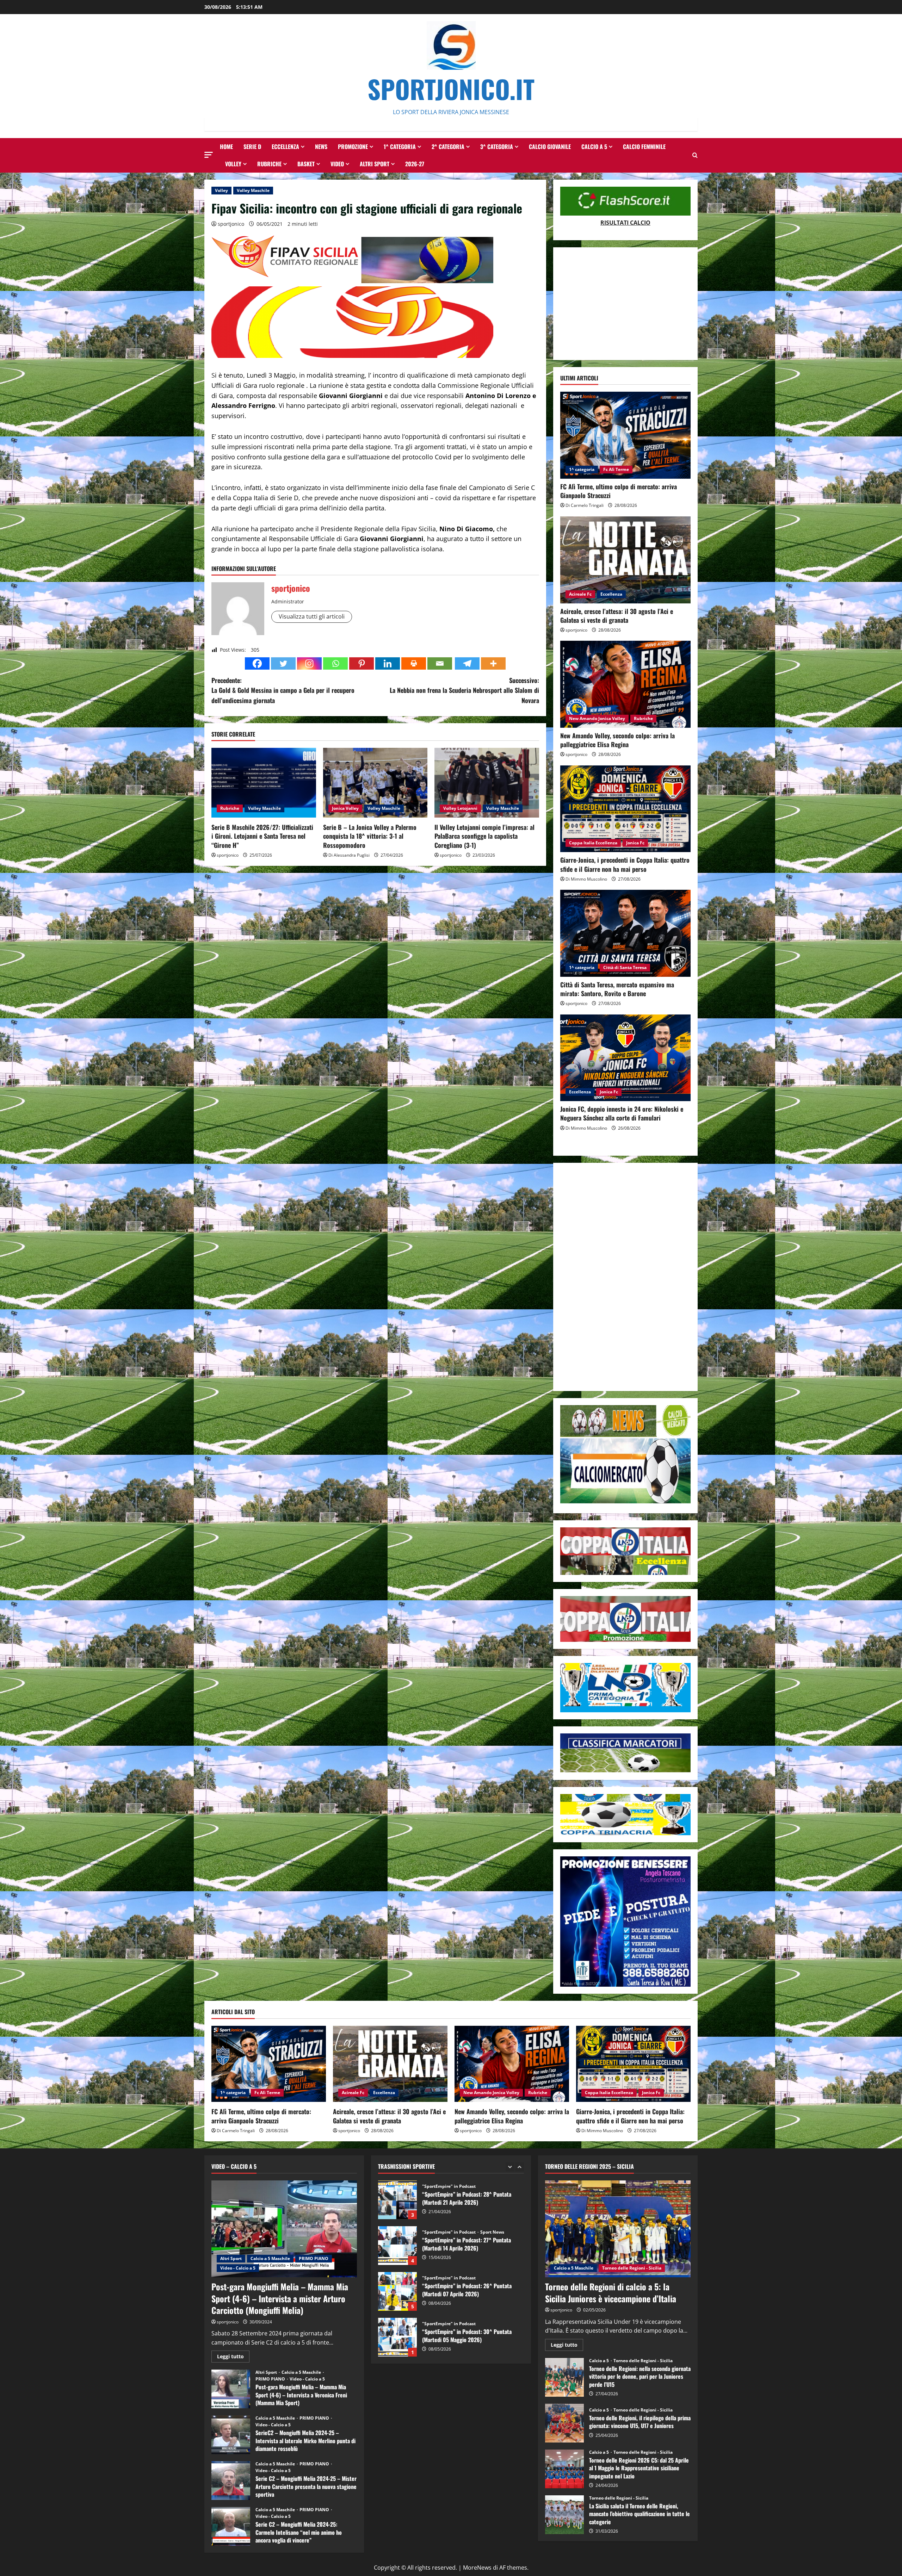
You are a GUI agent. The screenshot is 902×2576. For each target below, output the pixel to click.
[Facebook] (257, 663)
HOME (226, 147)
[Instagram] (309, 663)
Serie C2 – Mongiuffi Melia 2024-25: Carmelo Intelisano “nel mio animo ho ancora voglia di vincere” (231, 2526)
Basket (306, 164)
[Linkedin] (388, 663)
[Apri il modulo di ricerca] (695, 155)
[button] (209, 155)
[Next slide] (520, 2167)
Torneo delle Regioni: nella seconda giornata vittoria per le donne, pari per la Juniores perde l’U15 (564, 2377)
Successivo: (464, 690)
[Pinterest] (362, 663)
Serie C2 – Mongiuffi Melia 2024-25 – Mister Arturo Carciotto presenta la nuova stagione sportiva (231, 2481)
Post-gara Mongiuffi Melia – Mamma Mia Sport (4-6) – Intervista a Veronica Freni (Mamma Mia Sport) (231, 2389)
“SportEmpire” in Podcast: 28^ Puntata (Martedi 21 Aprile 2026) (397, 2320)
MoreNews (477, 2568)
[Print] (414, 663)
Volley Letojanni (460, 808)
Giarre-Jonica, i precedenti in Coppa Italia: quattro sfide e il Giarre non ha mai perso (625, 864)
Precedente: (283, 690)
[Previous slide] (510, 2167)
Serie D (252, 147)
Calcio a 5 (594, 147)
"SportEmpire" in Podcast (449, 2215)
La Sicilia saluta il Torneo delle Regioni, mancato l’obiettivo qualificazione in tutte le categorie (564, 2515)
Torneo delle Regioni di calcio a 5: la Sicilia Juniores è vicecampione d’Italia (611, 2292)
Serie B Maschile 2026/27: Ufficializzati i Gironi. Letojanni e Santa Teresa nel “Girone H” (262, 836)
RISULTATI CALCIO (625, 223)
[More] (493, 663)
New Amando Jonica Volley (597, 718)
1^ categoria (400, 147)
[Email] (440, 663)
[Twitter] (283, 663)
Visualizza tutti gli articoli (312, 616)
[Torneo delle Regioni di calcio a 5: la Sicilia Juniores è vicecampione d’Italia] (618, 2229)
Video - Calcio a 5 (238, 2268)
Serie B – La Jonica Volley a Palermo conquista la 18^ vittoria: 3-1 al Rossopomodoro (370, 836)
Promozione (353, 147)
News (321, 147)
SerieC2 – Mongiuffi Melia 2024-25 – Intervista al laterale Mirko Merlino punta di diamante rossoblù (231, 2435)
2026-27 (415, 164)
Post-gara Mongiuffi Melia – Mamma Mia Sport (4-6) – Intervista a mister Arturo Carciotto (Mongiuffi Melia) (280, 2298)
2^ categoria (448, 147)
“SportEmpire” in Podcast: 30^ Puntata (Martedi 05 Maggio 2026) (397, 2228)
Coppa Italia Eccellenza (593, 843)
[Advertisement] (625, 304)
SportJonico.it (451, 89)
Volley (233, 164)
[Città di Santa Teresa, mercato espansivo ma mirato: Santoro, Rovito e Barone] (625, 933)
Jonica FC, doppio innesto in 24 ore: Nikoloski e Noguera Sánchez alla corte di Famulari (622, 1113)
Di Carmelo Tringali (585, 505)
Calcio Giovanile (550, 147)
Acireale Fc (580, 594)
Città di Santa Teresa (625, 967)
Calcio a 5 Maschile (270, 2258)
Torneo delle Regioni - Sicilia (632, 2268)
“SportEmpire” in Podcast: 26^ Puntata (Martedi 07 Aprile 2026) (397, 2183)
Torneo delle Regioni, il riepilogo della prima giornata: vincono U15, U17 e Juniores (564, 2423)
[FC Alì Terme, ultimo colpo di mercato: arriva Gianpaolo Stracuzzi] (625, 435)
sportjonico (231, 224)
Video (337, 164)
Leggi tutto (233, 2358)
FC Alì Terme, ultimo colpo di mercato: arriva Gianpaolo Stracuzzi (619, 491)
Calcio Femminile (644, 147)
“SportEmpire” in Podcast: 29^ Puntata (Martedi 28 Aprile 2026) (397, 2274)
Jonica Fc (635, 843)
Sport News (492, 2261)
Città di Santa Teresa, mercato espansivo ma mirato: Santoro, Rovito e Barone (617, 989)
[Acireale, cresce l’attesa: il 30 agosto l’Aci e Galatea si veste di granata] (625, 560)
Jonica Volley (345, 808)
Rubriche (269, 164)
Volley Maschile (253, 190)
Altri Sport (375, 164)
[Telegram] (467, 663)
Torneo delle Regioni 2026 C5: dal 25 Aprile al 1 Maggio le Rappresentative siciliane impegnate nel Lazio (564, 2469)
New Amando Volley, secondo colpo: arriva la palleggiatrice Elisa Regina (617, 740)
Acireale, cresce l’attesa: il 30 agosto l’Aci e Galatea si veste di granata (617, 616)
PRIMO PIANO (314, 2258)
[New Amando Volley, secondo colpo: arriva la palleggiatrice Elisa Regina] (625, 684)
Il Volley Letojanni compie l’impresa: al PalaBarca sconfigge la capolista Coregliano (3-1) (484, 836)
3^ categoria (497, 147)
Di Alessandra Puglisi (349, 855)
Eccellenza (285, 147)
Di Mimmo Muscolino (586, 879)
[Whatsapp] (335, 663)
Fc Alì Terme (616, 469)
